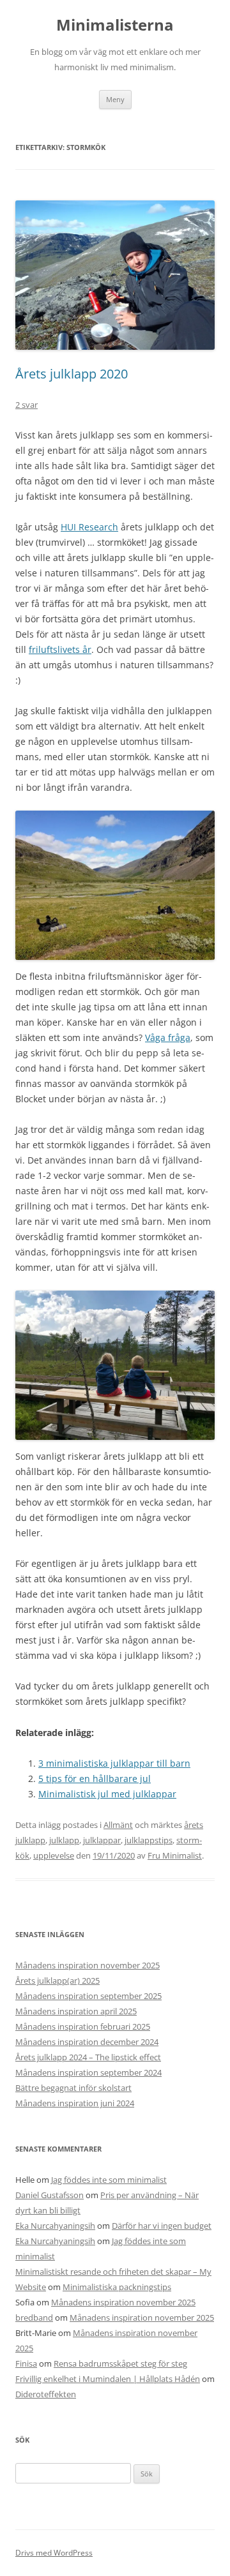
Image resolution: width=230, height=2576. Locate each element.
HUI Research (89, 527)
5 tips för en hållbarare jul (95, 1778)
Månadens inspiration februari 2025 (83, 2026)
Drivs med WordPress (54, 2553)
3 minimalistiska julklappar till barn (114, 1763)
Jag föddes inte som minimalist (109, 2180)
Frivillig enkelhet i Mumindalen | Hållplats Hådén (108, 2379)
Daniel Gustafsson (50, 2195)
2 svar (27, 405)
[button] (115, 885)
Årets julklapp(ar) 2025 (57, 1981)
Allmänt (118, 1825)
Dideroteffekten (46, 2394)
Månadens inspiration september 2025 (88, 1996)
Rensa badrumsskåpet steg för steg (120, 2363)
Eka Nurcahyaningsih (55, 2226)
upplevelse (54, 1855)
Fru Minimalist (175, 1855)
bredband (34, 2318)
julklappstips (149, 1840)
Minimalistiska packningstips (117, 2287)
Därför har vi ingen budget (162, 2226)
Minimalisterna (115, 25)
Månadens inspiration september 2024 (88, 2072)
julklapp (64, 1840)
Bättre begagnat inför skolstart (73, 2088)
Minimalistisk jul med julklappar (107, 1794)
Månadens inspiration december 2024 (87, 2042)
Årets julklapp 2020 (72, 374)
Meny (115, 99)
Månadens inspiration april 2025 (76, 2011)
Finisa (26, 2363)
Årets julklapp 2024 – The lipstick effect (88, 2057)
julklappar (102, 1840)
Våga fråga (168, 1037)
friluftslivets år (60, 649)
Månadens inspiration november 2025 (88, 1965)
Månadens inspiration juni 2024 (75, 2103)
